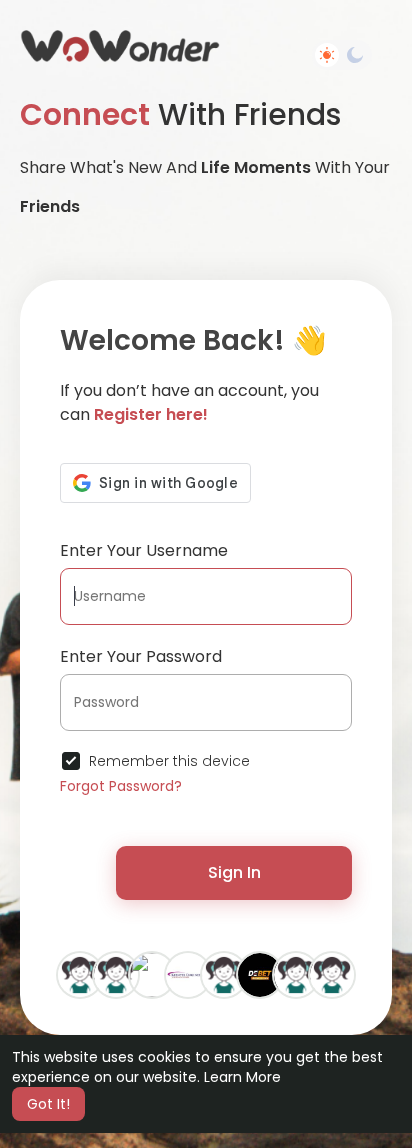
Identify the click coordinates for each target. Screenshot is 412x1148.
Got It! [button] (48, 1104)
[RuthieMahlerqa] (332, 974)
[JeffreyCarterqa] (296, 974)
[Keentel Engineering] (188, 974)
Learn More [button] (242, 1077)
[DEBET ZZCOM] (260, 974)
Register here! (151, 414)
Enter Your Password (141, 656)
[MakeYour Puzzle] (152, 974)
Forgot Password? (121, 786)
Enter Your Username (144, 550)
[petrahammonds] (116, 974)
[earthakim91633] (224, 974)
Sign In (234, 872)
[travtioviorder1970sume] (80, 974)
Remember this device (169, 761)
